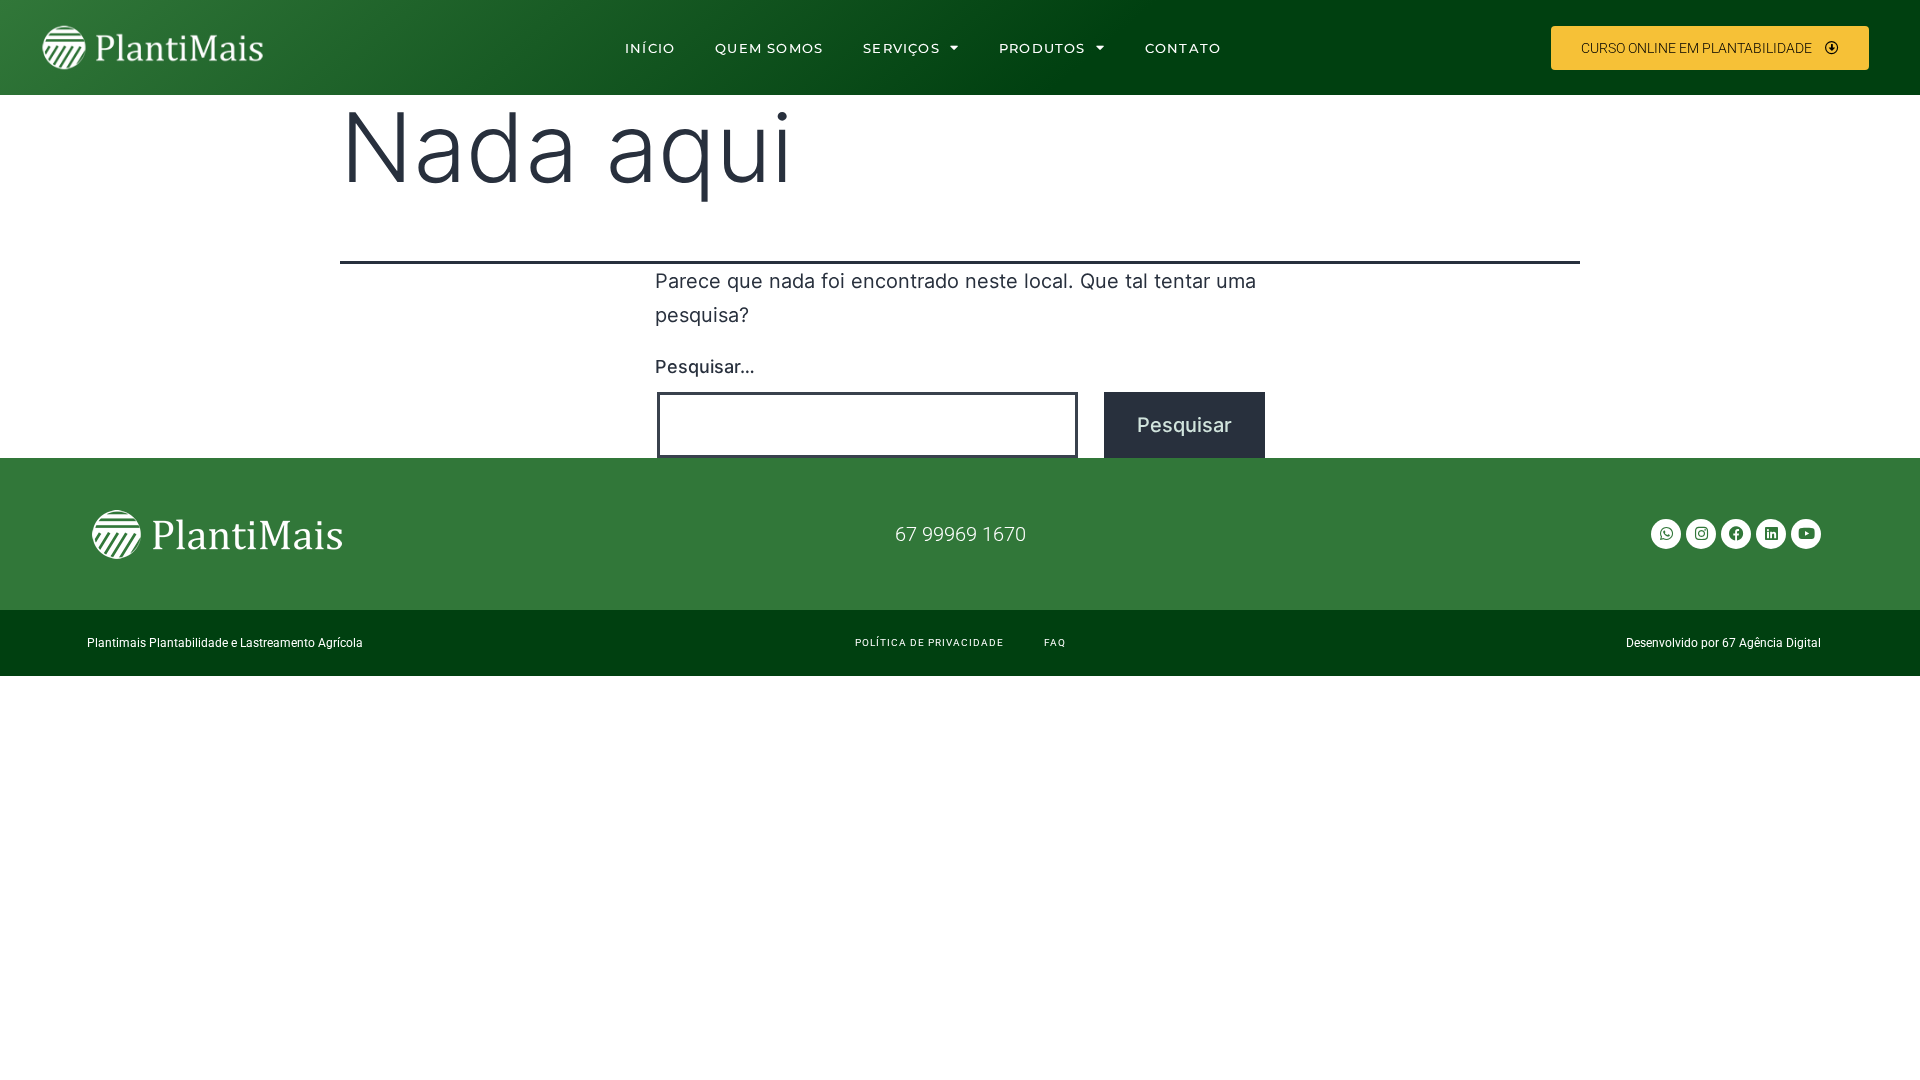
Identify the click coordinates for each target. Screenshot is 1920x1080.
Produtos (1042, 48)
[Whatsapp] (1666, 534)
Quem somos (769, 48)
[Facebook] (1736, 534)
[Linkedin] (1771, 534)
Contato (1183, 48)
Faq (1055, 642)
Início (650, 48)
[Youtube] (1806, 534)
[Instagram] (1701, 534)
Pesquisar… (705, 366)
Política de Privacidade (929, 642)
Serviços (901, 48)
